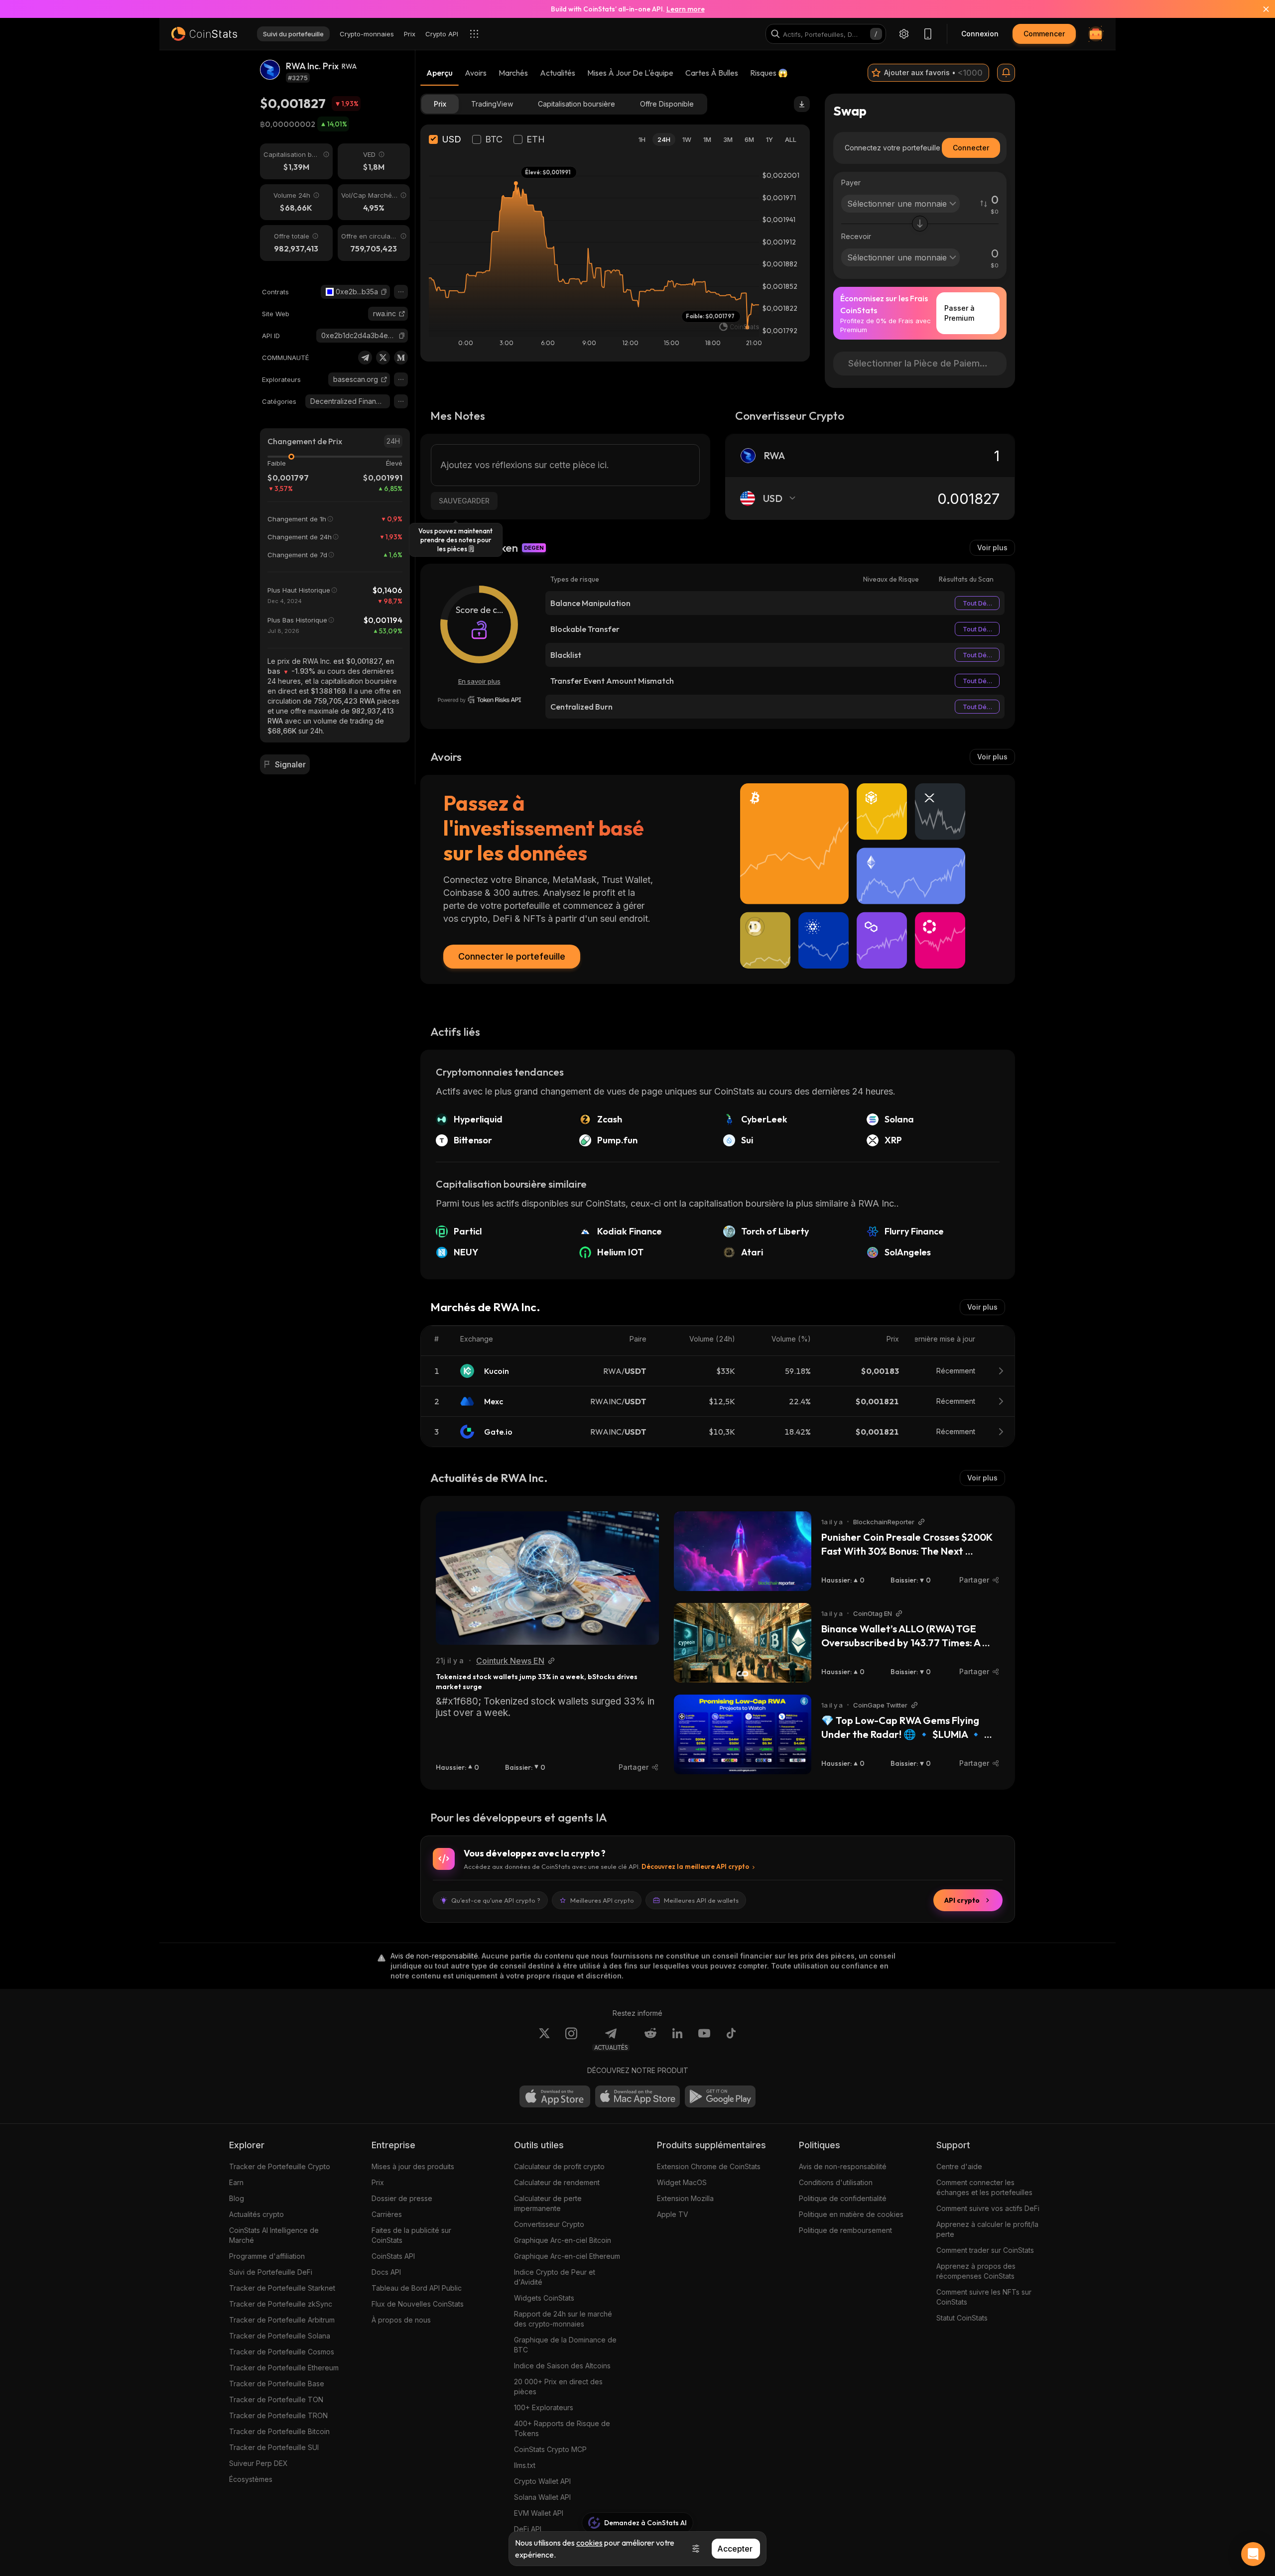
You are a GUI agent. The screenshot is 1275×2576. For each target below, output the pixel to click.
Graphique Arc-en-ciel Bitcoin (563, 2240)
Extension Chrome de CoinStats (709, 2166)
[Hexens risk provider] (479, 700)
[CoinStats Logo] (204, 34)
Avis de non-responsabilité (843, 2166)
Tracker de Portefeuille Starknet (282, 2288)
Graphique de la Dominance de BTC (565, 2345)
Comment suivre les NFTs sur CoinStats (984, 2297)
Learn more (686, 9)
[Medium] (401, 358)
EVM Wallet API (539, 2513)
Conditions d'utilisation (836, 2182)
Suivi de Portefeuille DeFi (271, 2272)
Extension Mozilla (685, 2198)
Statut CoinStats (962, 2318)
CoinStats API (393, 2256)
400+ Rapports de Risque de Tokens (562, 2428)
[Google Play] (720, 2096)
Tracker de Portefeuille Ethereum (284, 2368)
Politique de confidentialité (843, 2198)
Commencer (1044, 34)
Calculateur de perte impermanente (548, 2203)
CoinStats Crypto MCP (550, 2449)
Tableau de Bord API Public (417, 2288)
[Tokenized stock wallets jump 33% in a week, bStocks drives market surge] (547, 1578)
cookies (589, 2543)
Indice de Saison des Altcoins (562, 2366)
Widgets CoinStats (544, 2298)
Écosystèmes (251, 2479)
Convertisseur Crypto (549, 2224)
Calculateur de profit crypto (559, 2166)
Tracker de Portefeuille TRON (278, 2415)
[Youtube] (704, 2039)
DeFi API (528, 2529)
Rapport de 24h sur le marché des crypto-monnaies (563, 2319)
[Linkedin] (677, 2039)
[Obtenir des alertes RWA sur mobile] (1006, 73)
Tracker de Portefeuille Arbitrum (282, 2320)
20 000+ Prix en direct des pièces (558, 2387)
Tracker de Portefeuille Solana (280, 2336)
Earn (236, 2182)
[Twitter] (383, 358)
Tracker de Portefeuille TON (276, 2399)
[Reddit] (650, 2039)
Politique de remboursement (845, 2230)
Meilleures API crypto (602, 1900)
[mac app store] (637, 2096)
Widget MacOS (682, 2182)
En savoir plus (479, 681)
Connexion (980, 34)
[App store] (555, 2096)
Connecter (971, 148)
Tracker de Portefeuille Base (277, 2384)
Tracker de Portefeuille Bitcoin (279, 2431)
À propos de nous (401, 2320)
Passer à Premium (959, 313)
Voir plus (992, 548)
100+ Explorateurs (544, 2407)
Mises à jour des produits (413, 2166)
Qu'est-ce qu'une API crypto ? (496, 1900)
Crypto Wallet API (542, 2481)
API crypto (962, 1900)
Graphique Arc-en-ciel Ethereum (567, 2256)
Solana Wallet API (542, 2497)
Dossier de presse (402, 2198)
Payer (851, 183)
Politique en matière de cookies (851, 2214)
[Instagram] (571, 2039)
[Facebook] (731, 2039)
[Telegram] (365, 358)
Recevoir (856, 236)
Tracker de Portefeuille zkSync (281, 2304)
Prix (378, 2182)
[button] (384, 292)
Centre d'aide (959, 2166)
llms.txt (525, 2465)
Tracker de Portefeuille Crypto (280, 2166)
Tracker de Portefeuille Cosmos (282, 2352)
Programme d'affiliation (267, 2256)
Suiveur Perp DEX (258, 2463)
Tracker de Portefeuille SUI (274, 2447)
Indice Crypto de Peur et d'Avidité (555, 2277)
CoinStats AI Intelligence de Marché (274, 2235)
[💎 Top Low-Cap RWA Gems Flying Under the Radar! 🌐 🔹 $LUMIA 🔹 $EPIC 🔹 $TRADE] (743, 1734)
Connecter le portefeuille (512, 956)
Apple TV (673, 2214)
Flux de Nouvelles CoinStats (418, 2304)
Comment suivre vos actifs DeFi (988, 2208)
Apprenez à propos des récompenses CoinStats (976, 2271)
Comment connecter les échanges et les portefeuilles (984, 2187)
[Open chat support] (1253, 2554)
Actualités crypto (256, 2214)
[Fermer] (1260, 9)
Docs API (386, 2272)
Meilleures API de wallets (701, 1900)
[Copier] (384, 292)
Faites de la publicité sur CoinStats (411, 2235)
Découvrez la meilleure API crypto (695, 1866)
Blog (237, 2198)
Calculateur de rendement (557, 2182)
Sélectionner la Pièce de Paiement (921, 363)
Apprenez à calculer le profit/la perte (987, 2229)
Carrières (387, 2214)
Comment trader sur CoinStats (985, 2250)
